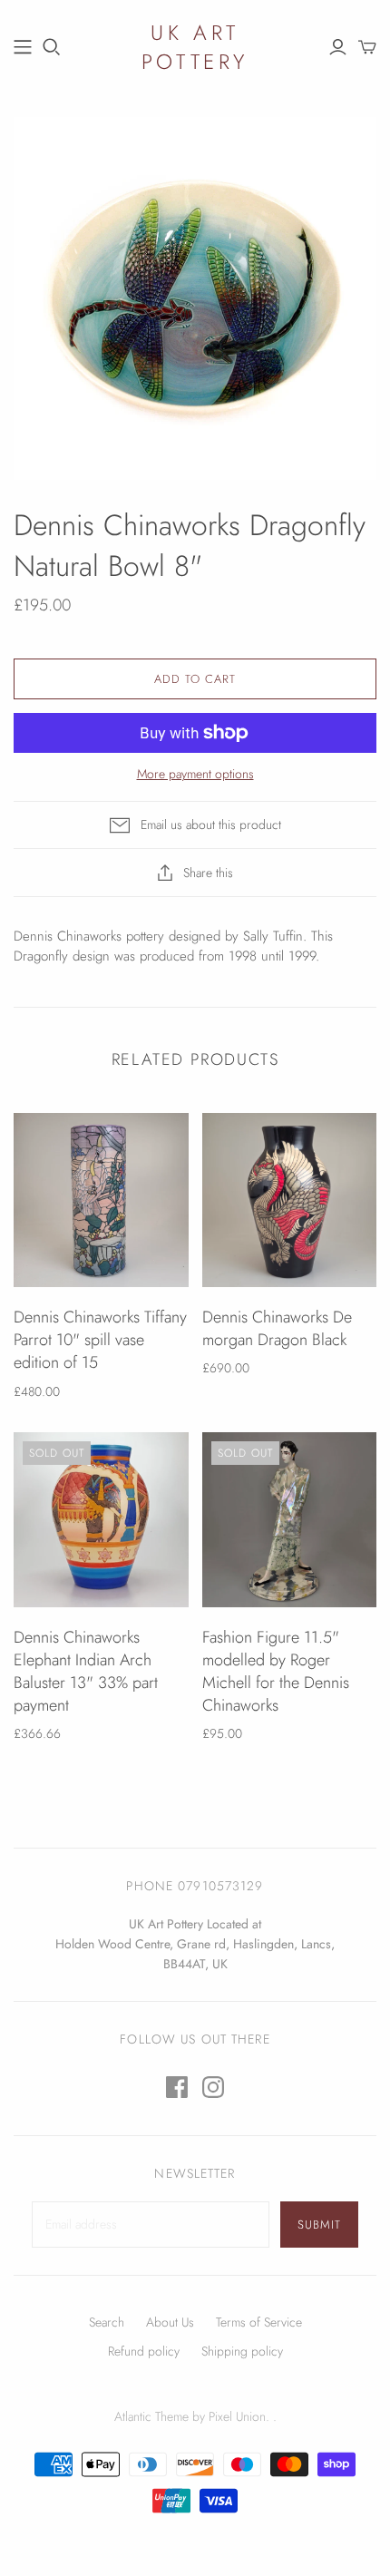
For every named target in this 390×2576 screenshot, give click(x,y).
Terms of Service (259, 2322)
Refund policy (144, 2351)
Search (107, 2322)
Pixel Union (237, 2416)
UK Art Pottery (195, 47)
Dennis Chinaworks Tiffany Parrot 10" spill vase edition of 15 (100, 1340)
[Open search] (52, 47)
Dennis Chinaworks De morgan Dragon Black (277, 1328)
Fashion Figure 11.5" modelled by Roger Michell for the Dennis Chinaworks (276, 1672)
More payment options (195, 774)
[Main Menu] (23, 47)
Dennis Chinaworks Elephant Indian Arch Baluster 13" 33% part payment (86, 1672)
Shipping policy (242, 2351)
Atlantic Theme (151, 2416)
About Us (170, 2322)
